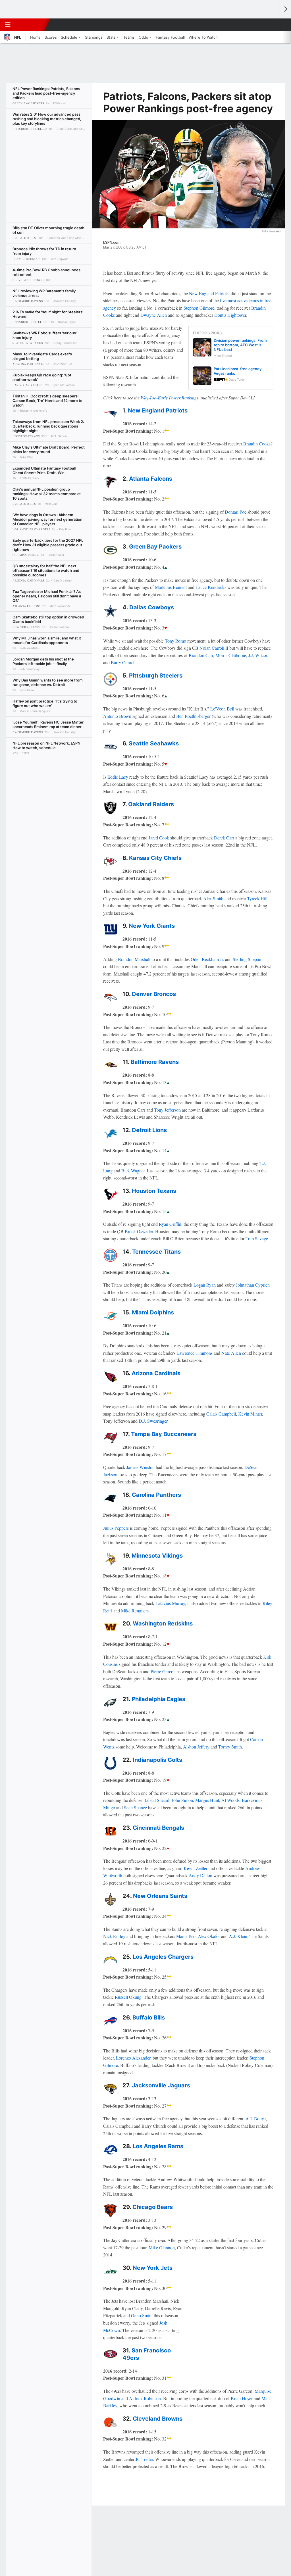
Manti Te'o (186, 1936)
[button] (273, 25)
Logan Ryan (205, 1285)
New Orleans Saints (160, 1896)
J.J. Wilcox (258, 655)
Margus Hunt (207, 1800)
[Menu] (8, 25)
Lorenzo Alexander (133, 2058)
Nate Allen (231, 1353)
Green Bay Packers (155, 547)
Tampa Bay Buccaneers (164, 1434)
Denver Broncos (154, 994)
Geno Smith (142, 2315)
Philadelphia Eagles (158, 1699)
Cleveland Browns (158, 2419)
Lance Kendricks (211, 587)
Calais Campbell (221, 1414)
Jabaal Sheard (157, 1800)
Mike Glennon (162, 2247)
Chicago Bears (153, 2207)
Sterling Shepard (248, 959)
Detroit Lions (149, 1130)
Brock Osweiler (139, 1231)
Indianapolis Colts (157, 1760)
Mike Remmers (135, 1611)
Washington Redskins (163, 1623)
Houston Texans (154, 1191)
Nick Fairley (114, 1936)
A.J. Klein (238, 1936)
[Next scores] (285, 9)
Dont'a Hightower (230, 315)
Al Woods (230, 1800)
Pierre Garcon (163, 1671)
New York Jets (153, 2268)
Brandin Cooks (257, 444)
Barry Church (123, 662)
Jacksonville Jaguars (161, 2085)
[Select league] (17, 9)
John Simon (182, 1800)
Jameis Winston (141, 1467)
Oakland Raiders (151, 804)
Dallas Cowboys (152, 607)
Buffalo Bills (149, 2018)
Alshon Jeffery (196, 1747)
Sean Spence (135, 1807)
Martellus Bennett (171, 587)
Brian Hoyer (242, 2398)
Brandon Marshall (134, 959)
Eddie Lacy (118, 777)
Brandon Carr (201, 655)
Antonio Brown (117, 716)
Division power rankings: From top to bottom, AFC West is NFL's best (240, 345)
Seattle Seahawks (154, 743)
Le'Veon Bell (222, 709)
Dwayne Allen (154, 315)
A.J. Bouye (256, 2118)
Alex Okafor (209, 1936)
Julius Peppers (116, 1528)
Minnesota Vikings (157, 1556)
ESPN (30, 25)
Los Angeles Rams (158, 2146)
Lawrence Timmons (195, 1353)
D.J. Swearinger (153, 1421)
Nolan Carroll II (214, 648)
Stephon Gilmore (199, 308)
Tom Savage (257, 1238)
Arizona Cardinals (156, 1373)
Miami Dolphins (153, 1312)
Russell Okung (128, 1997)
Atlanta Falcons (151, 479)
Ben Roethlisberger (193, 716)
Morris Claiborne (231, 655)
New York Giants (152, 926)
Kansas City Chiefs (155, 858)
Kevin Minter (250, 1414)
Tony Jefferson (167, 1110)
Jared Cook (159, 838)
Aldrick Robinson (145, 2398)
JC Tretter (144, 2459)
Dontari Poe (236, 512)
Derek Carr (224, 838)
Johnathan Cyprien (253, 1285)
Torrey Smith (230, 1747)
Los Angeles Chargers (163, 1957)
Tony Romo (175, 641)
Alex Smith (213, 898)
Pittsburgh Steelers (156, 676)
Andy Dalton (200, 1875)
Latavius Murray (170, 1603)
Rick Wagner (133, 1171)
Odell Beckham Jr (207, 959)
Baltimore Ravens (155, 1062)
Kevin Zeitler (196, 1868)
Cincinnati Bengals (158, 1828)
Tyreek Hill (257, 898)
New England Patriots (209, 293)
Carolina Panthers (156, 1495)
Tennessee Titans (156, 1252)
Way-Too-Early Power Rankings (170, 398)
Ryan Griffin (170, 1224)
